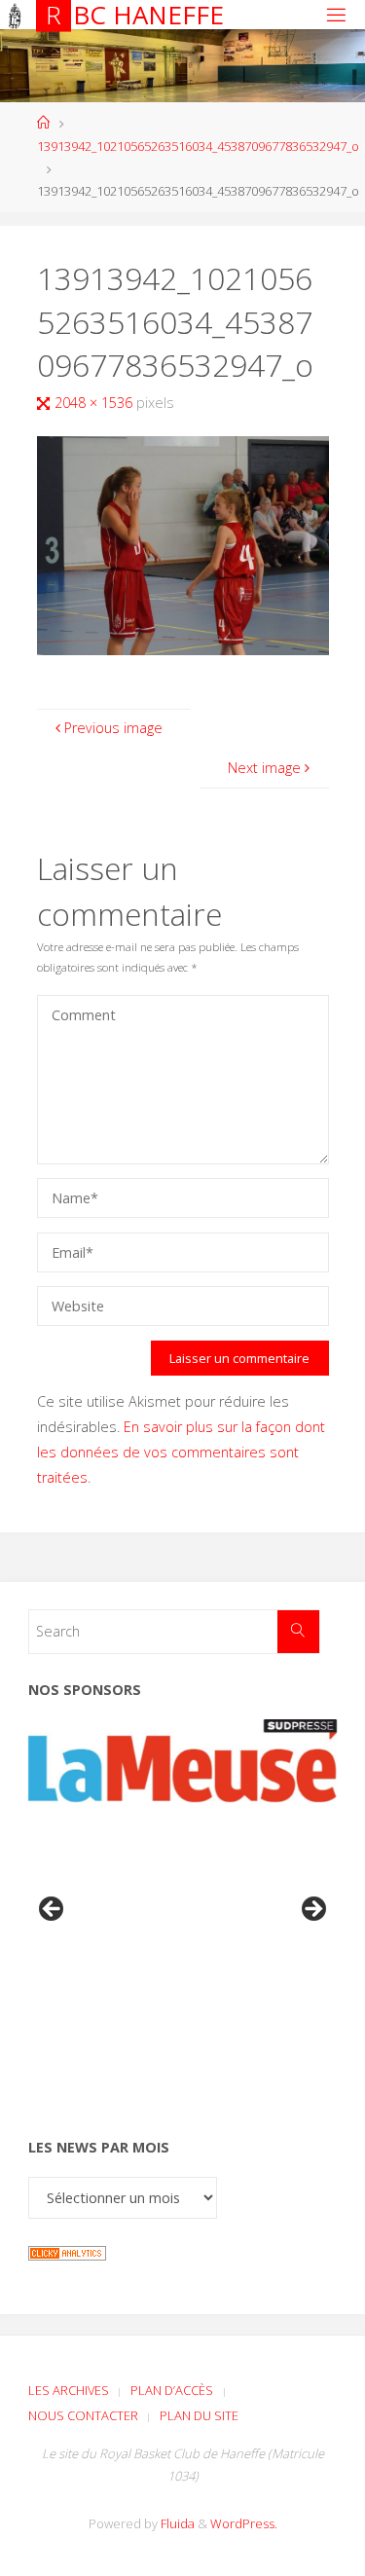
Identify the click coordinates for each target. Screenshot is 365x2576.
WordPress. (244, 2523)
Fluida (176, 2523)
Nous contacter (83, 2415)
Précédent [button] (53, 1910)
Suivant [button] (312, 1910)
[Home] (43, 123)
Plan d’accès (172, 2390)
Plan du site (199, 2415)
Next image (264, 768)
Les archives (69, 2390)
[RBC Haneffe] (15, 14)
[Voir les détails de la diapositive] (182, 1761)
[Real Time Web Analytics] (67, 2251)
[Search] (298, 1631)
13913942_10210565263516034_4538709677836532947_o (198, 146)
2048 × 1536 (95, 403)
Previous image (113, 728)
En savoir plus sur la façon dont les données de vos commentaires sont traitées (181, 1452)
